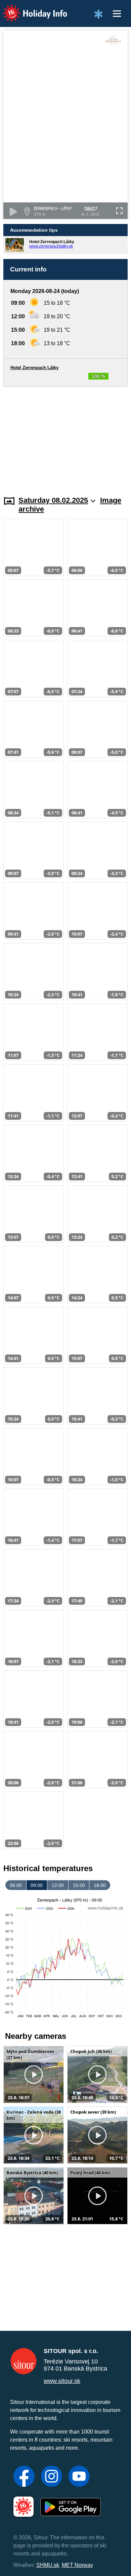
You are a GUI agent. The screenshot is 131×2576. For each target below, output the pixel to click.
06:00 (16, 1885)
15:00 (79, 1885)
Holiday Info (29, 9)
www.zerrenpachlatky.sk (51, 246)
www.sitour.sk (62, 2381)
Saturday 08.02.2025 (53, 500)
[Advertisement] (65, 437)
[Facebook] (24, 2477)
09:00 (37, 1885)
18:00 (100, 1885)
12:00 (58, 1885)
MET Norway (77, 2565)
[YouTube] (79, 2477)
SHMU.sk (48, 2565)
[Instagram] (52, 2477)
